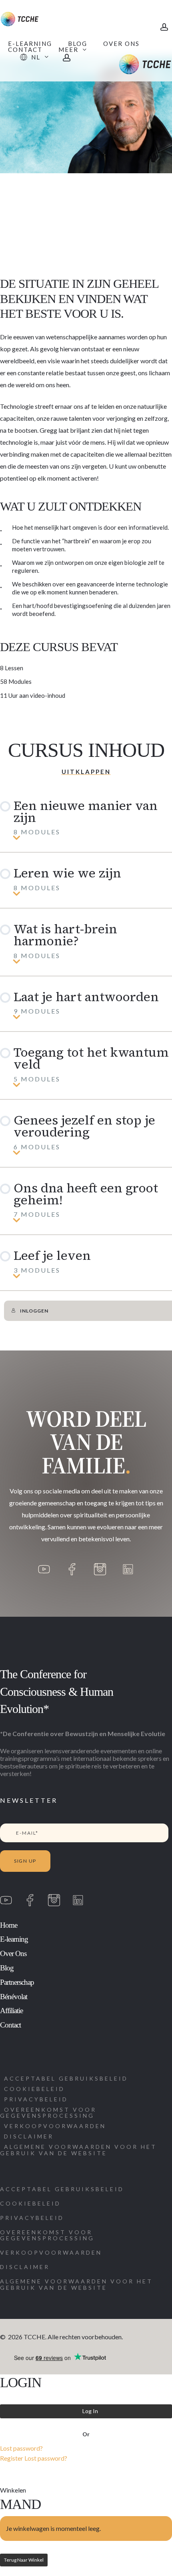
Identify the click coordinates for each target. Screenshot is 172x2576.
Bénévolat (14, 1997)
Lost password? (21, 2448)
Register (12, 2458)
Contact (10, 2025)
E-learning (14, 1939)
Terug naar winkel (24, 2560)
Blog (7, 1968)
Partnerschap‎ (17, 1982)
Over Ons (13, 1953)
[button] (66, 2078)
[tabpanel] (86, 900)
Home (9, 1925)
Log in (90, 2411)
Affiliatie (11, 2011)
